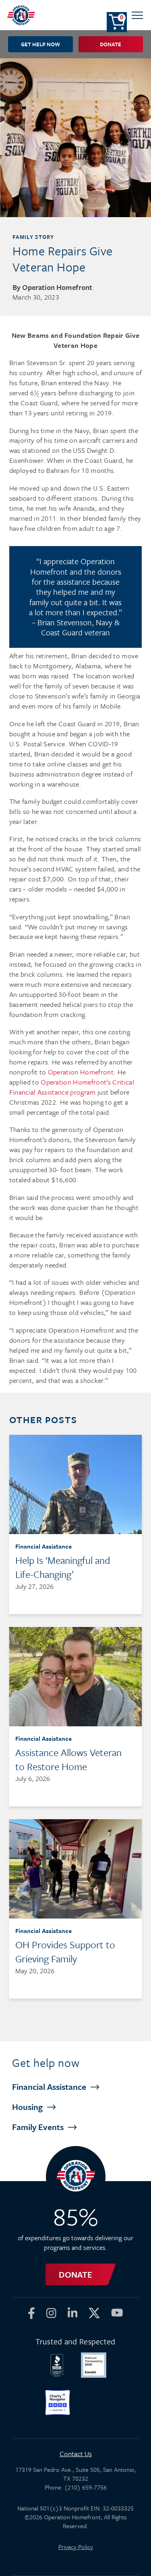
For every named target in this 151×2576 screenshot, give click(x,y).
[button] (137, 15)
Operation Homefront (81, 1072)
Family (39, 2127)
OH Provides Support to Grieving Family (65, 1952)
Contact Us (76, 2454)
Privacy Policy (76, 2547)
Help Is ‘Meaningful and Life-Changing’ (63, 1567)
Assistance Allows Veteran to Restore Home (68, 1759)
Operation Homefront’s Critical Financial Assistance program (72, 1087)
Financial (50, 2087)
